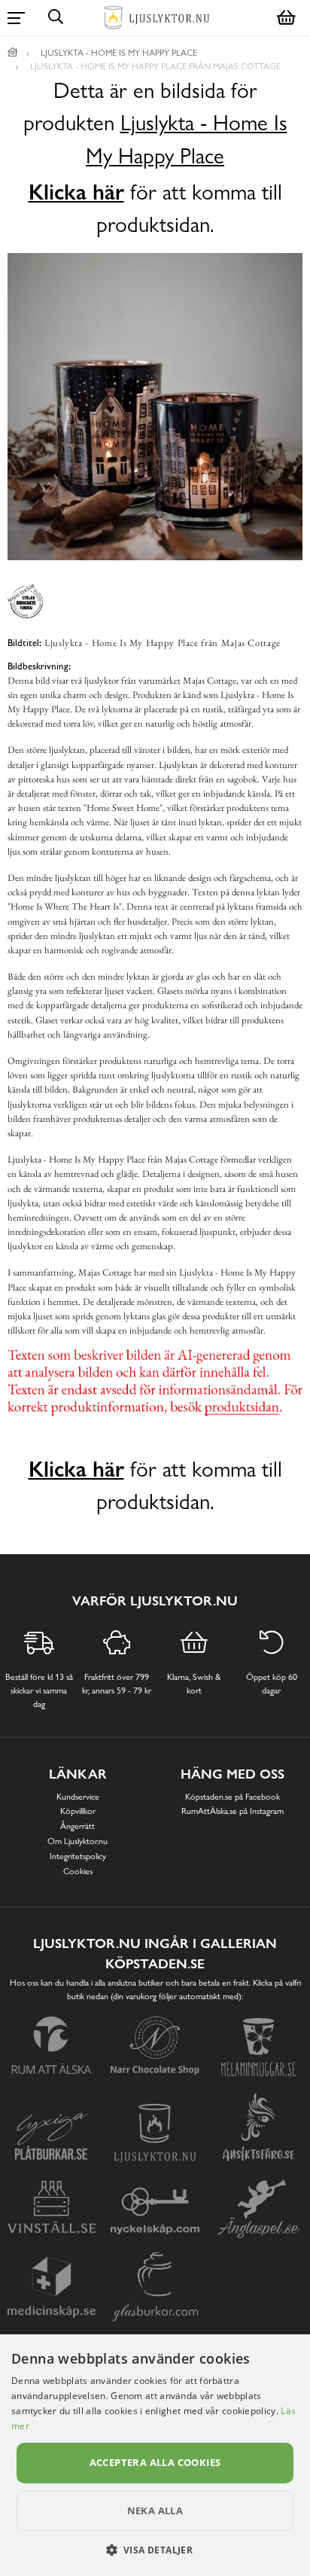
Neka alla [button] (155, 2510)
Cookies (78, 1871)
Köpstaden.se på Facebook (232, 1797)
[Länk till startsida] (13, 53)
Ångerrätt (77, 1826)
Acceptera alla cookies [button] (155, 2462)
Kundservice (78, 1797)
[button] (155, 2550)
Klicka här (76, 192)
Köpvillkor (78, 1811)
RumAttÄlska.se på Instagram (232, 1811)
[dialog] (155, 2455)
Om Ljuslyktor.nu (77, 1841)
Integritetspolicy (78, 1856)
